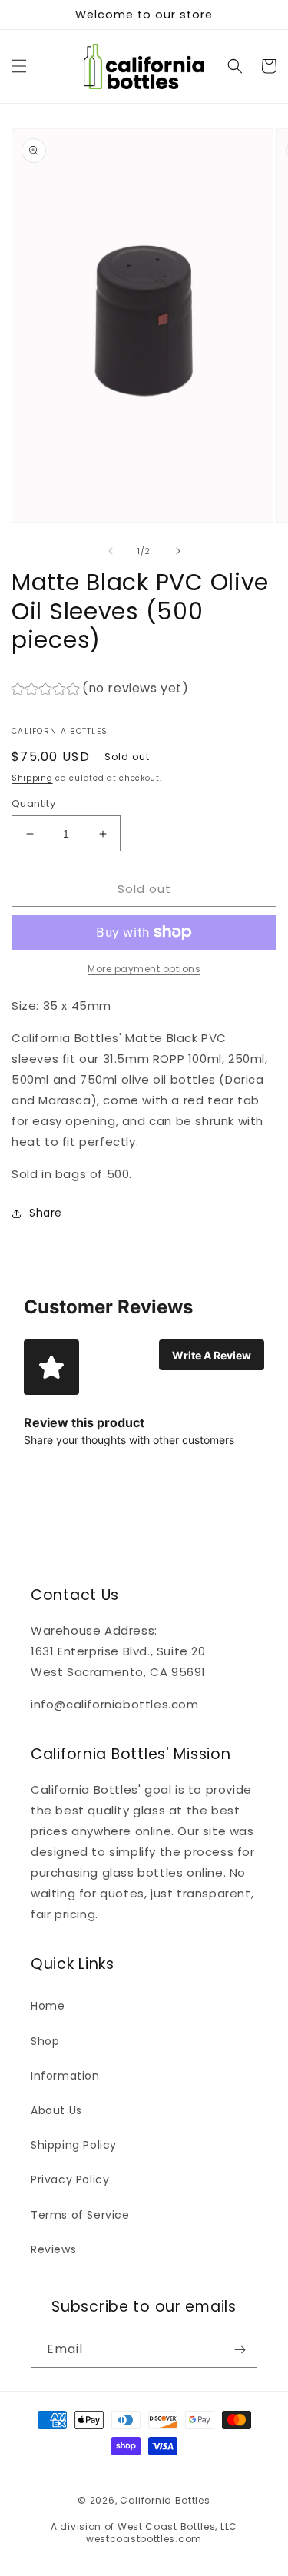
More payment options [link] (144, 969)
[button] (19, 66)
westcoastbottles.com (144, 2539)
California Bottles (165, 2500)
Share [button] (46, 1213)
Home (48, 2006)
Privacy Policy (70, 2179)
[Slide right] (178, 551)
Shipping (32, 778)
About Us (56, 2110)
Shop (45, 2041)
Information (65, 2076)
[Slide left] (111, 551)
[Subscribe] (240, 2350)
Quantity (33, 803)
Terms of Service (80, 2215)
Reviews (53, 2249)
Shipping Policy (74, 2145)
